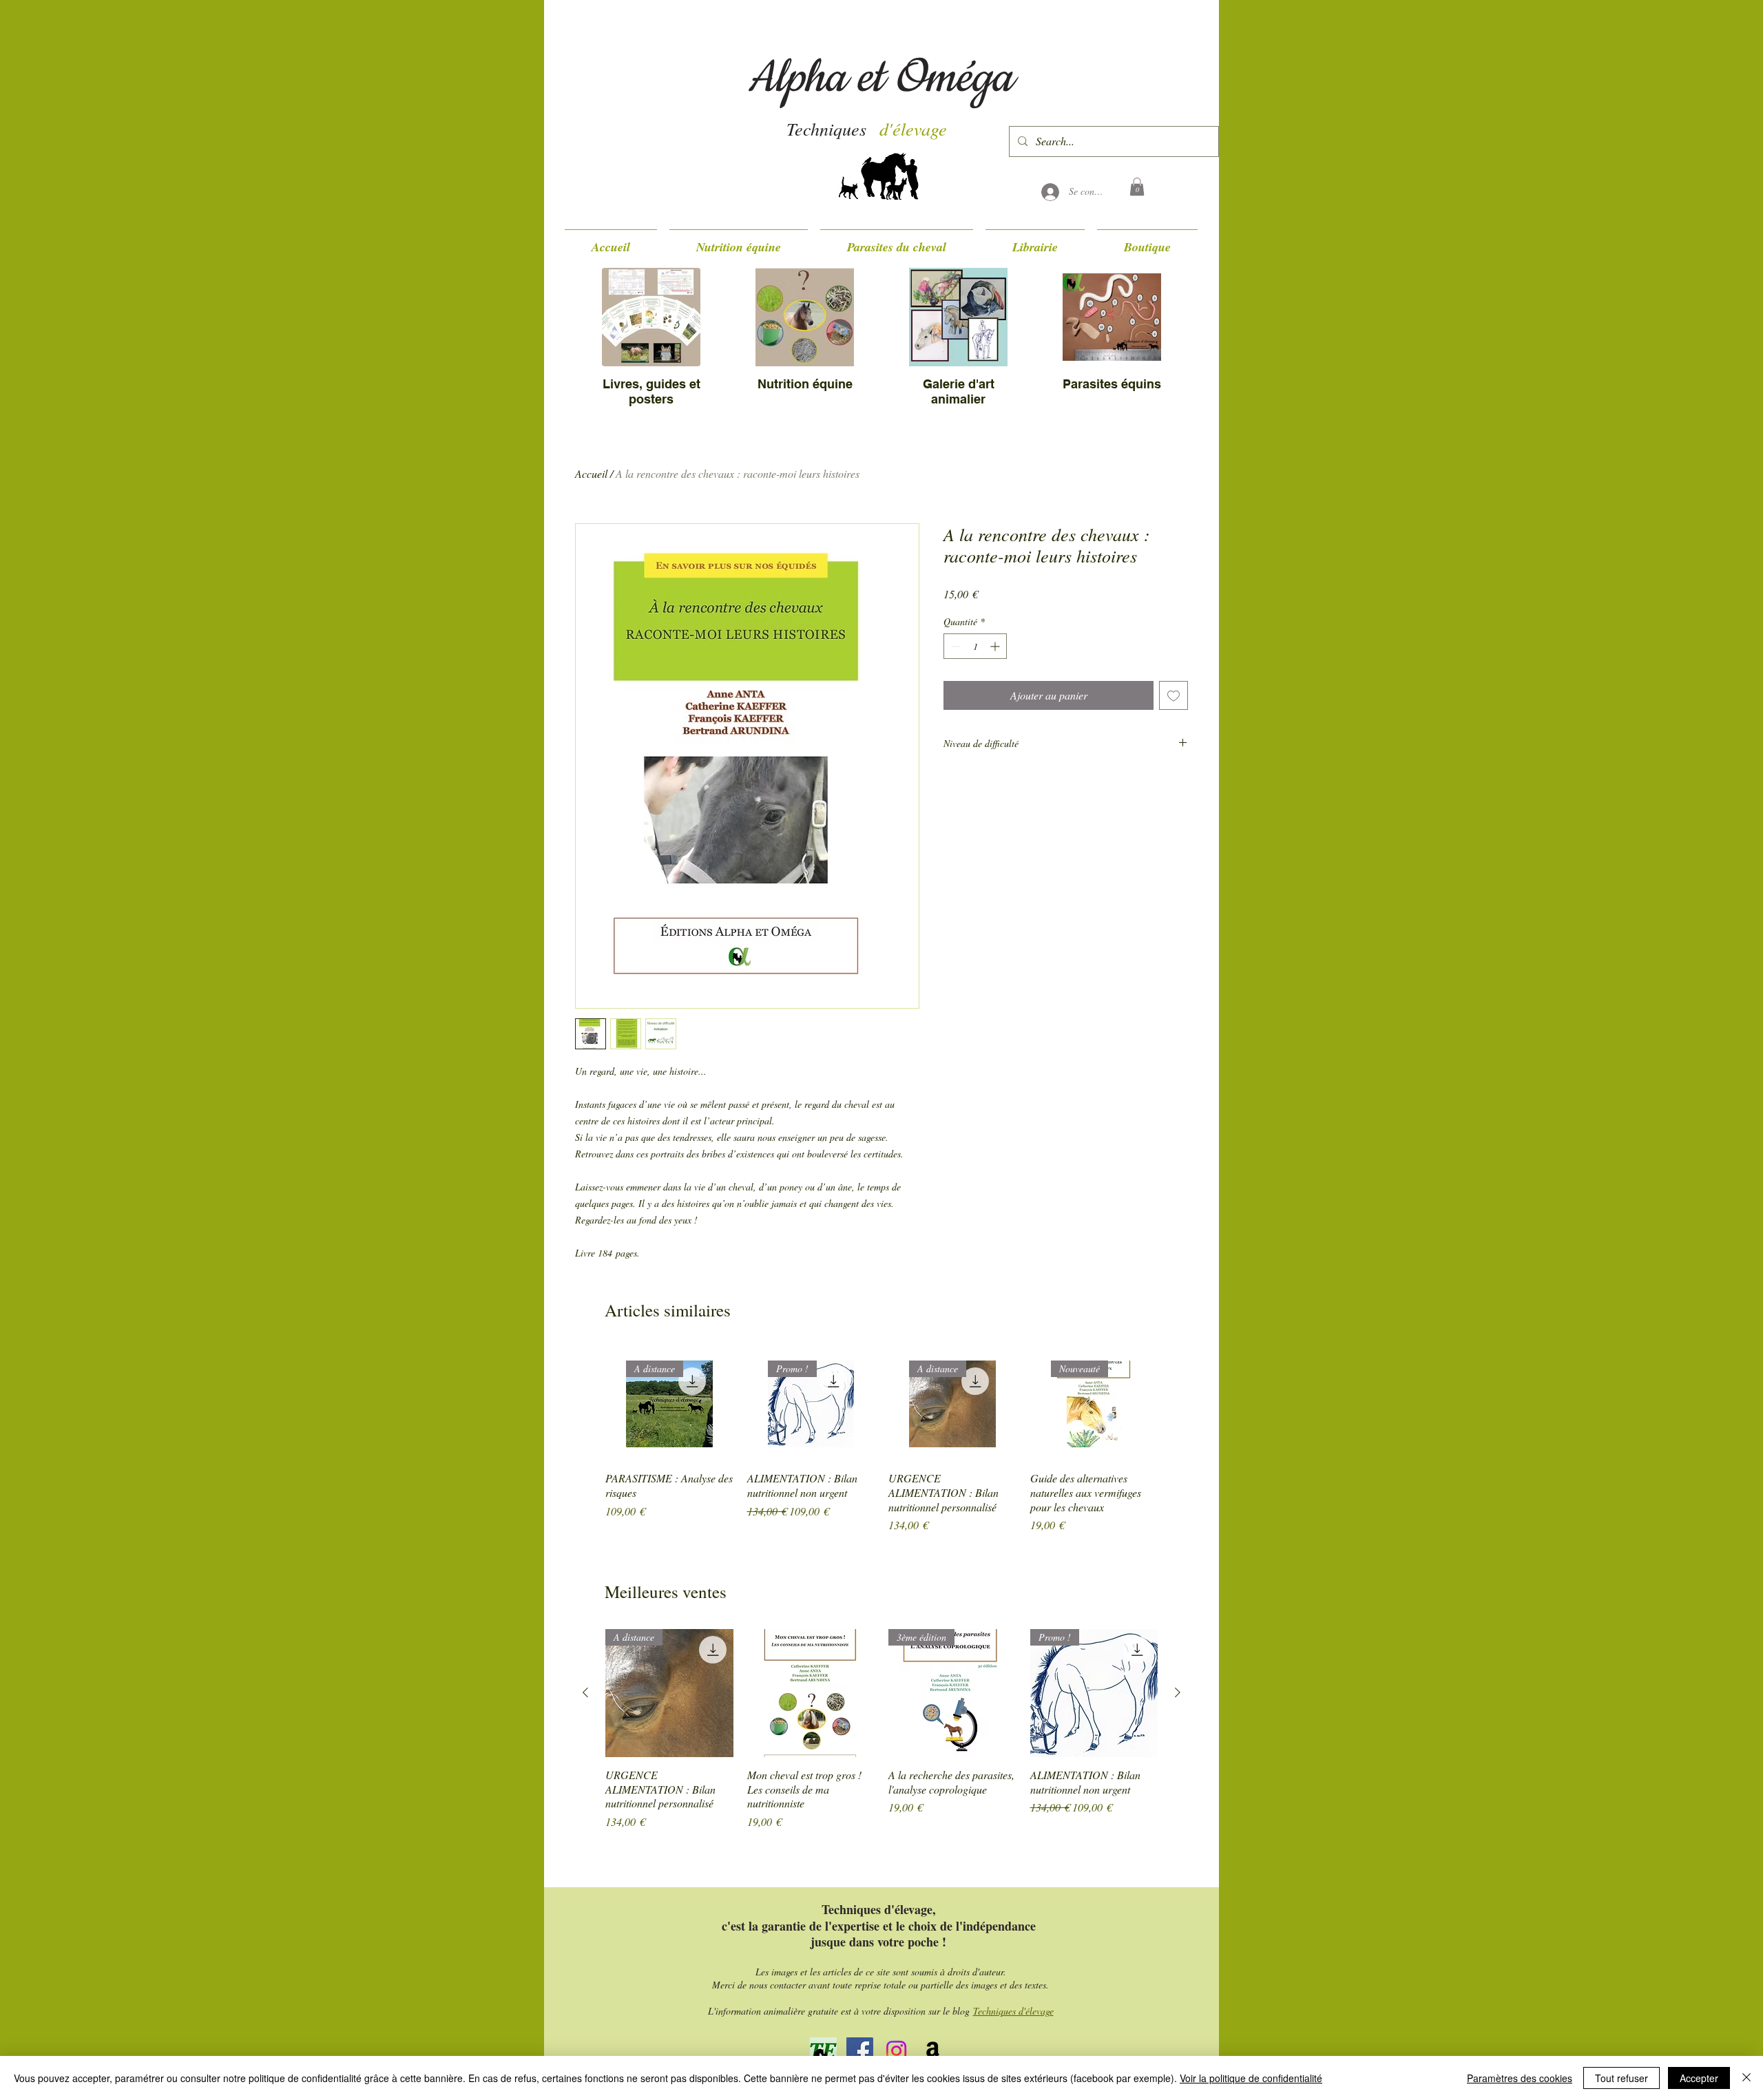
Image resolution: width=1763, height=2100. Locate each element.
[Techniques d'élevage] (896, 2051)
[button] (1137, 187)
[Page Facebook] (860, 2051)
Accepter (1699, 2078)
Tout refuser (1621, 2078)
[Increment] (996, 646)
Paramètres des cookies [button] (1520, 2078)
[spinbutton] (975, 646)
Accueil (591, 473)
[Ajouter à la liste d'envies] (1173, 695)
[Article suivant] (1178, 1692)
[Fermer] (1746, 2078)
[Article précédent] (585, 1692)
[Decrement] (954, 646)
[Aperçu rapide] (811, 1693)
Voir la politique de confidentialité (1251, 2078)
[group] (881, 1440)
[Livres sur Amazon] (933, 2051)
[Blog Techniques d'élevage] (823, 2051)
